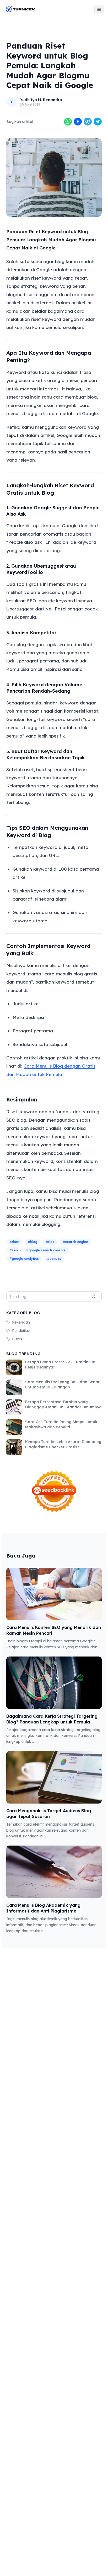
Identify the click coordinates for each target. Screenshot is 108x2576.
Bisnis (17, 1339)
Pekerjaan (21, 1322)
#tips (50, 1242)
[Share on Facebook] (78, 122)
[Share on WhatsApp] (68, 122)
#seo (14, 1250)
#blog (33, 1242)
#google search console (46, 1250)
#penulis (54, 1259)
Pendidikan (22, 1331)
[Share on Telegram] (88, 122)
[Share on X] (98, 122)
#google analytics (24, 1259)
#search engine (75, 1242)
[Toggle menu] (99, 9)
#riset (14, 1242)
